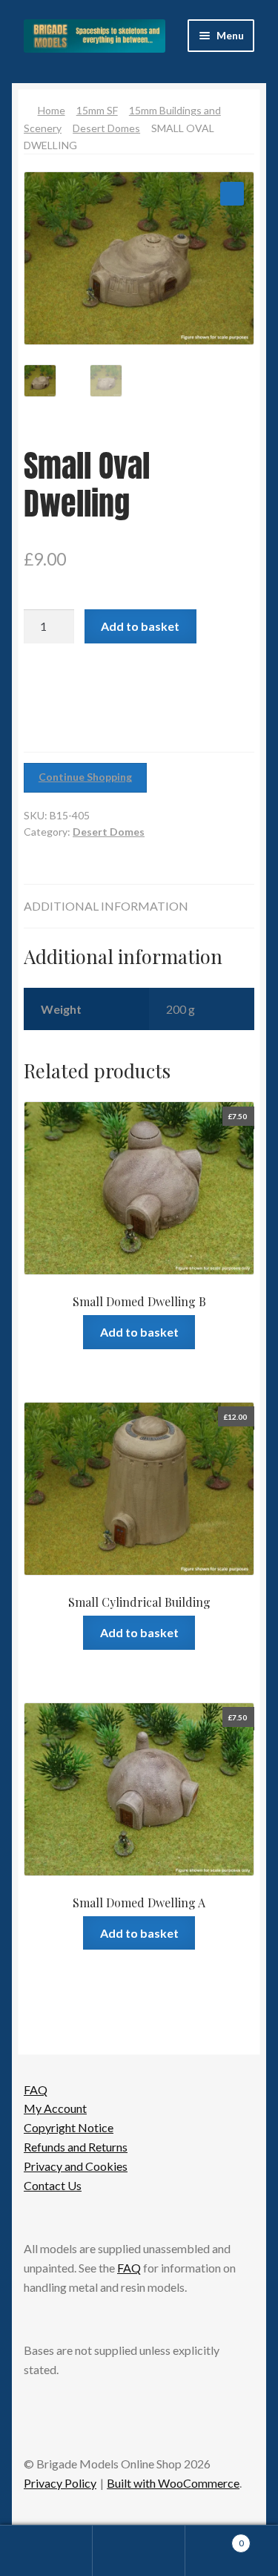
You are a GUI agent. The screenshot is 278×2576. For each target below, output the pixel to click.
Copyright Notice (69, 2127)
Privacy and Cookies (76, 2166)
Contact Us (53, 2185)
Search (139, 2551)
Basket (215, 2538)
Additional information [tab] (106, 906)
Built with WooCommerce (173, 2483)
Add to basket (140, 626)
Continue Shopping (85, 777)
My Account (55, 2108)
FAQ (36, 2090)
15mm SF (97, 110)
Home (52, 110)
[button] (232, 194)
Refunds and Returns (76, 2147)
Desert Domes (106, 128)
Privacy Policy (60, 2483)
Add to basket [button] (139, 1332)
